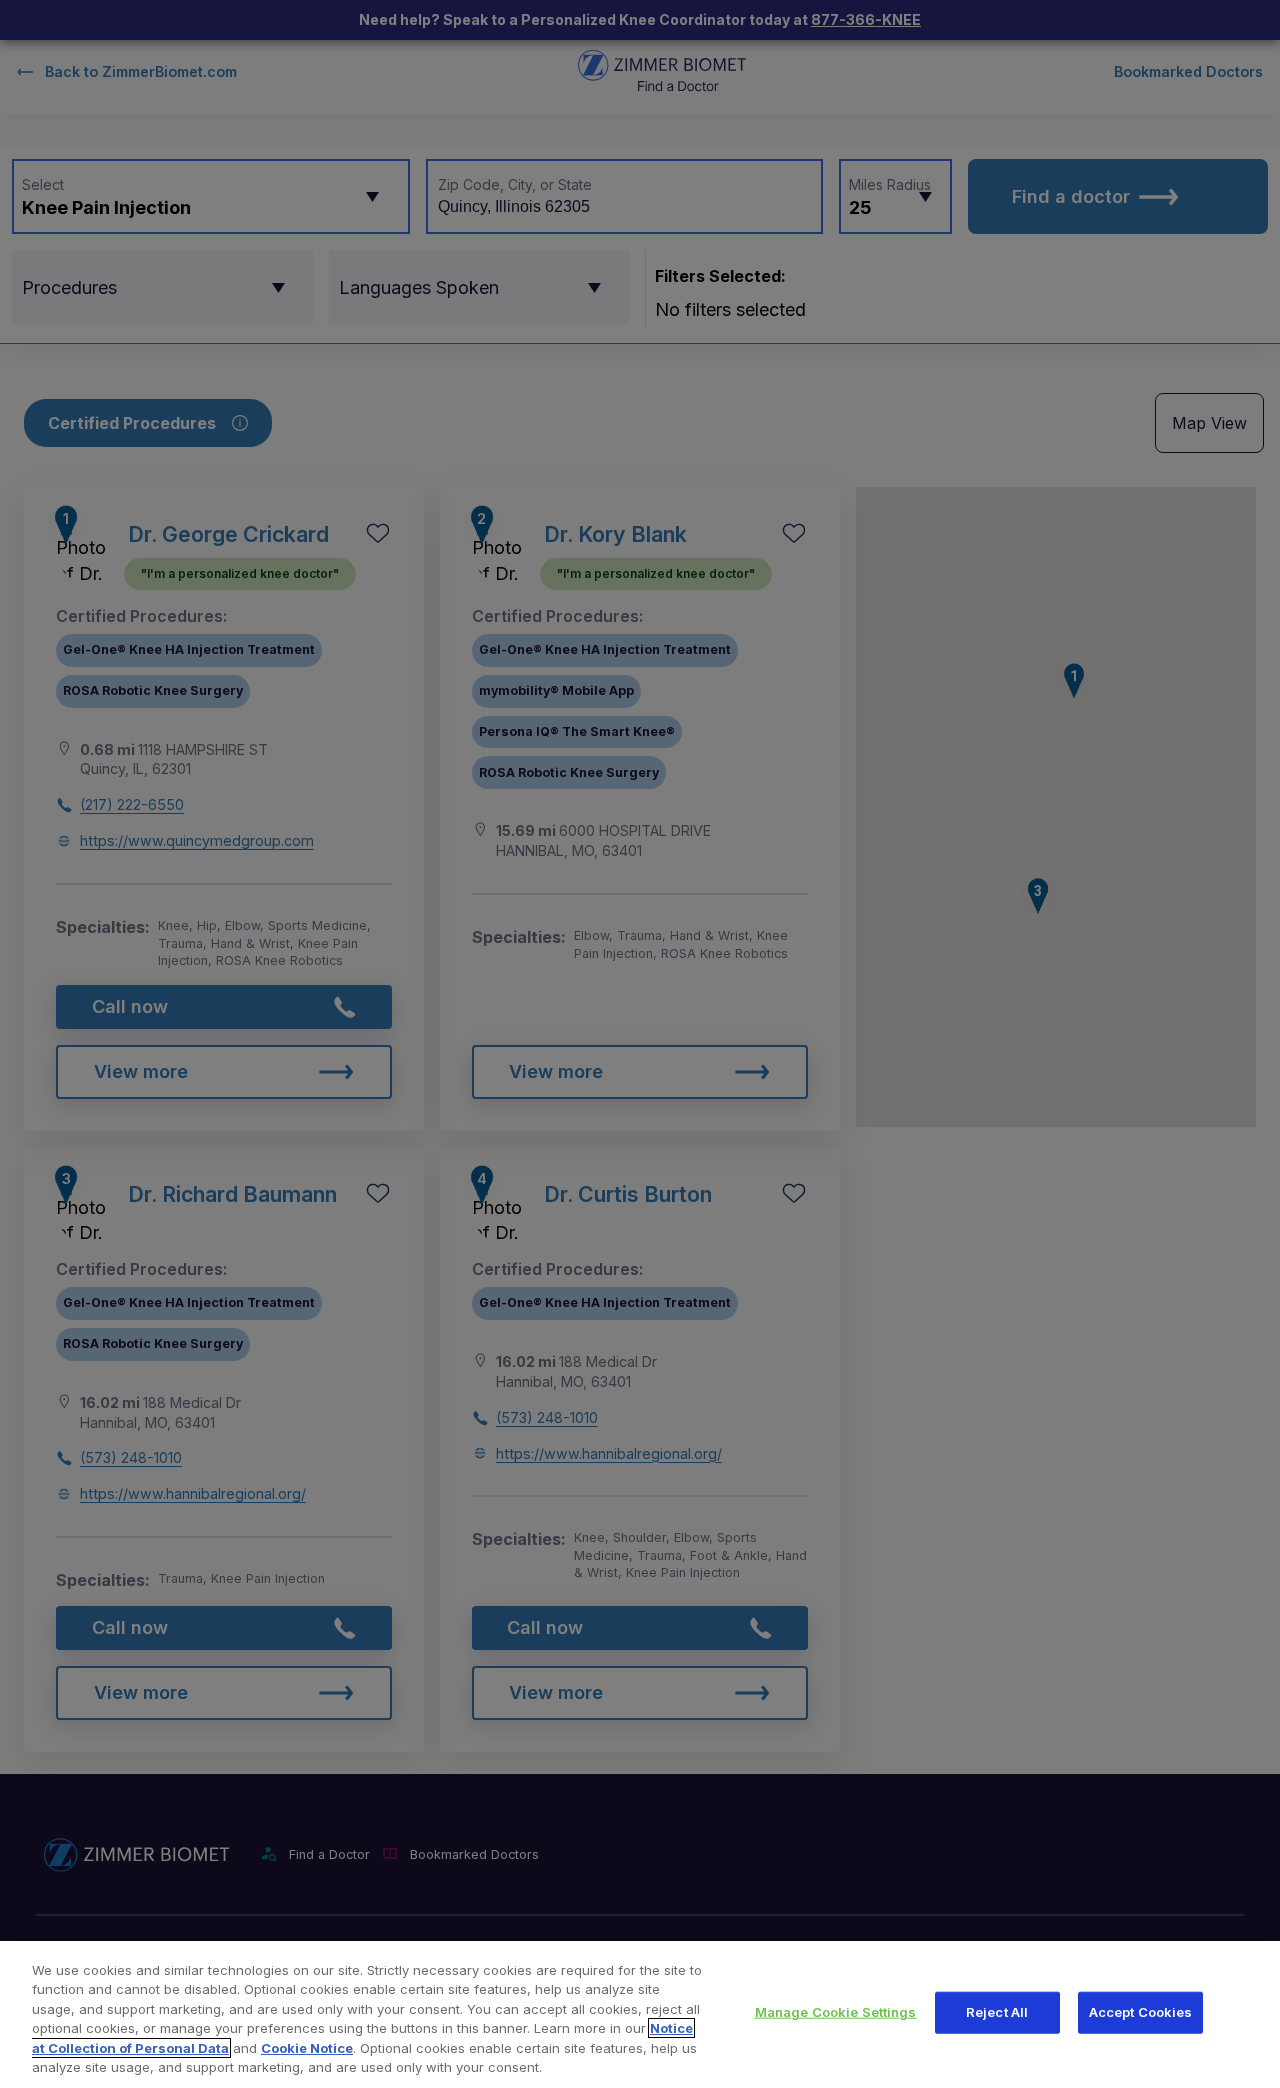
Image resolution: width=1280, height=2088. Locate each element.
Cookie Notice (307, 2048)
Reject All (997, 2012)
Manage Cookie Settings (836, 2012)
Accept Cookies (1141, 2012)
